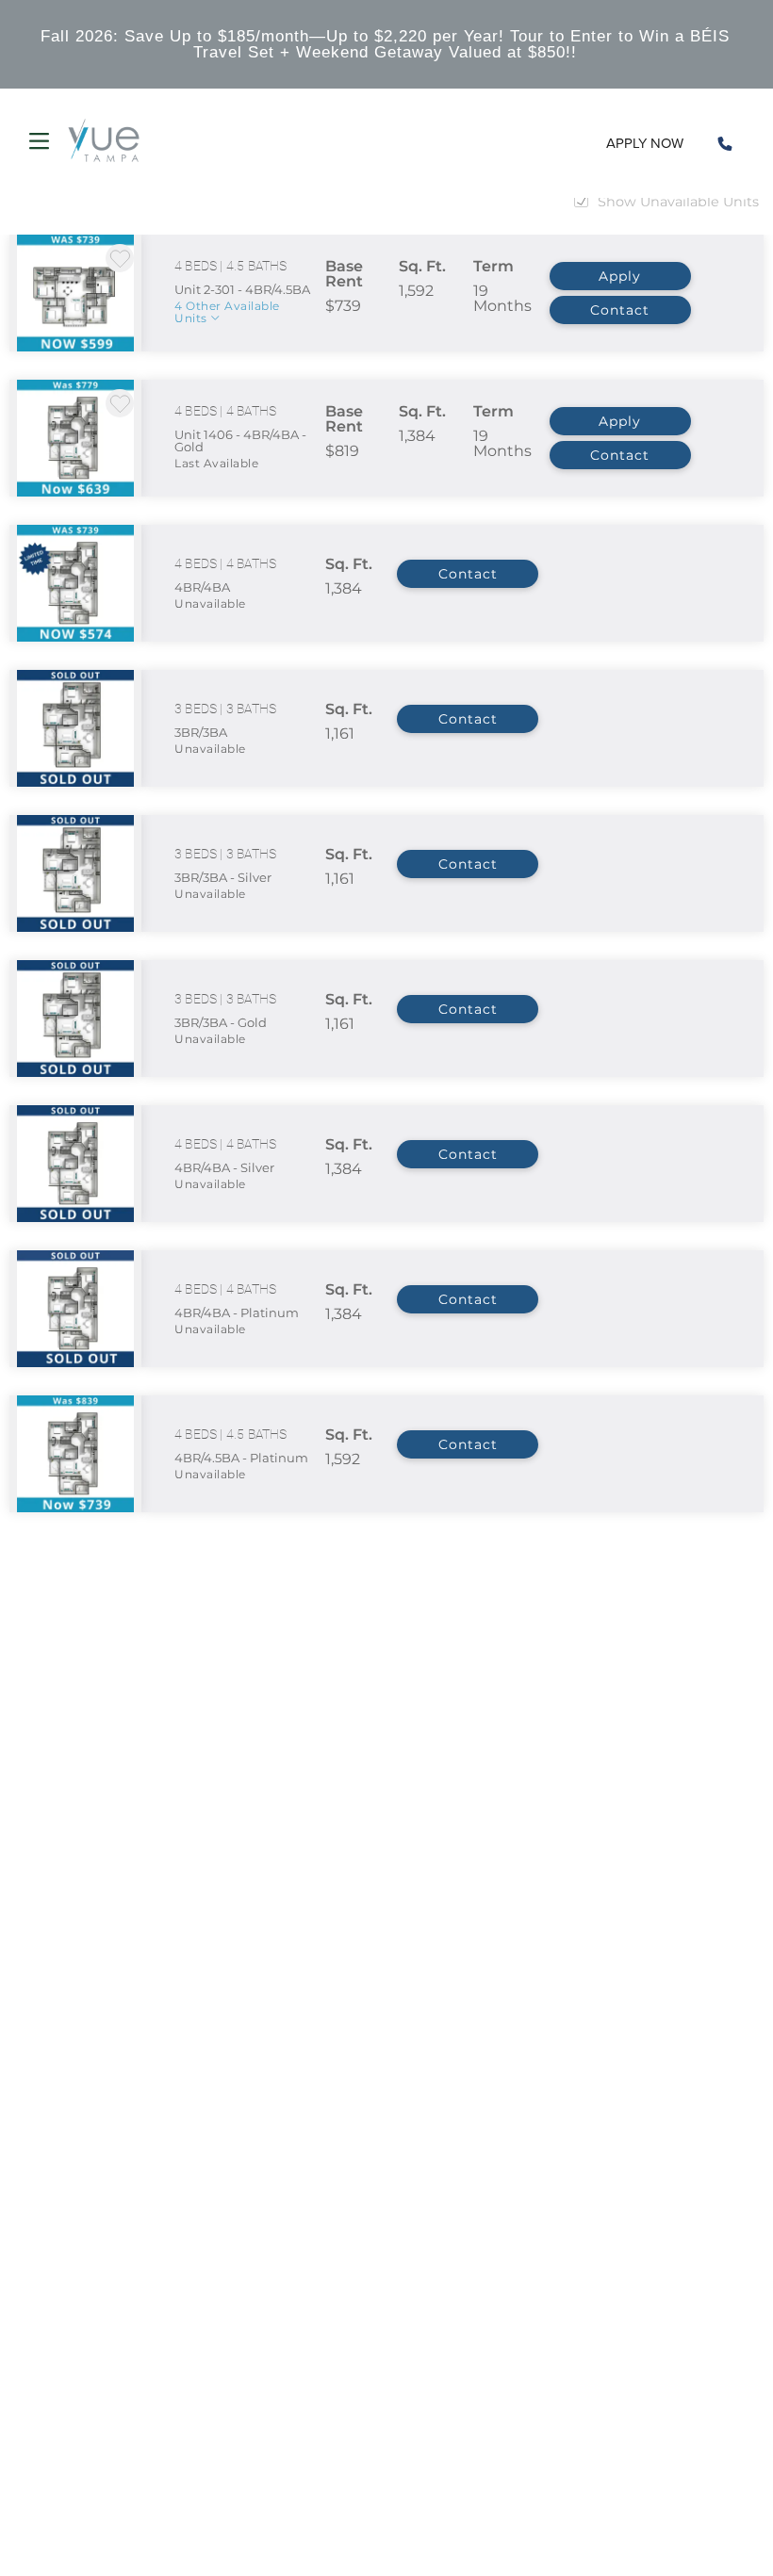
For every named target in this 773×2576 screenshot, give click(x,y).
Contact (620, 310)
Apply (620, 276)
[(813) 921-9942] (725, 143)
